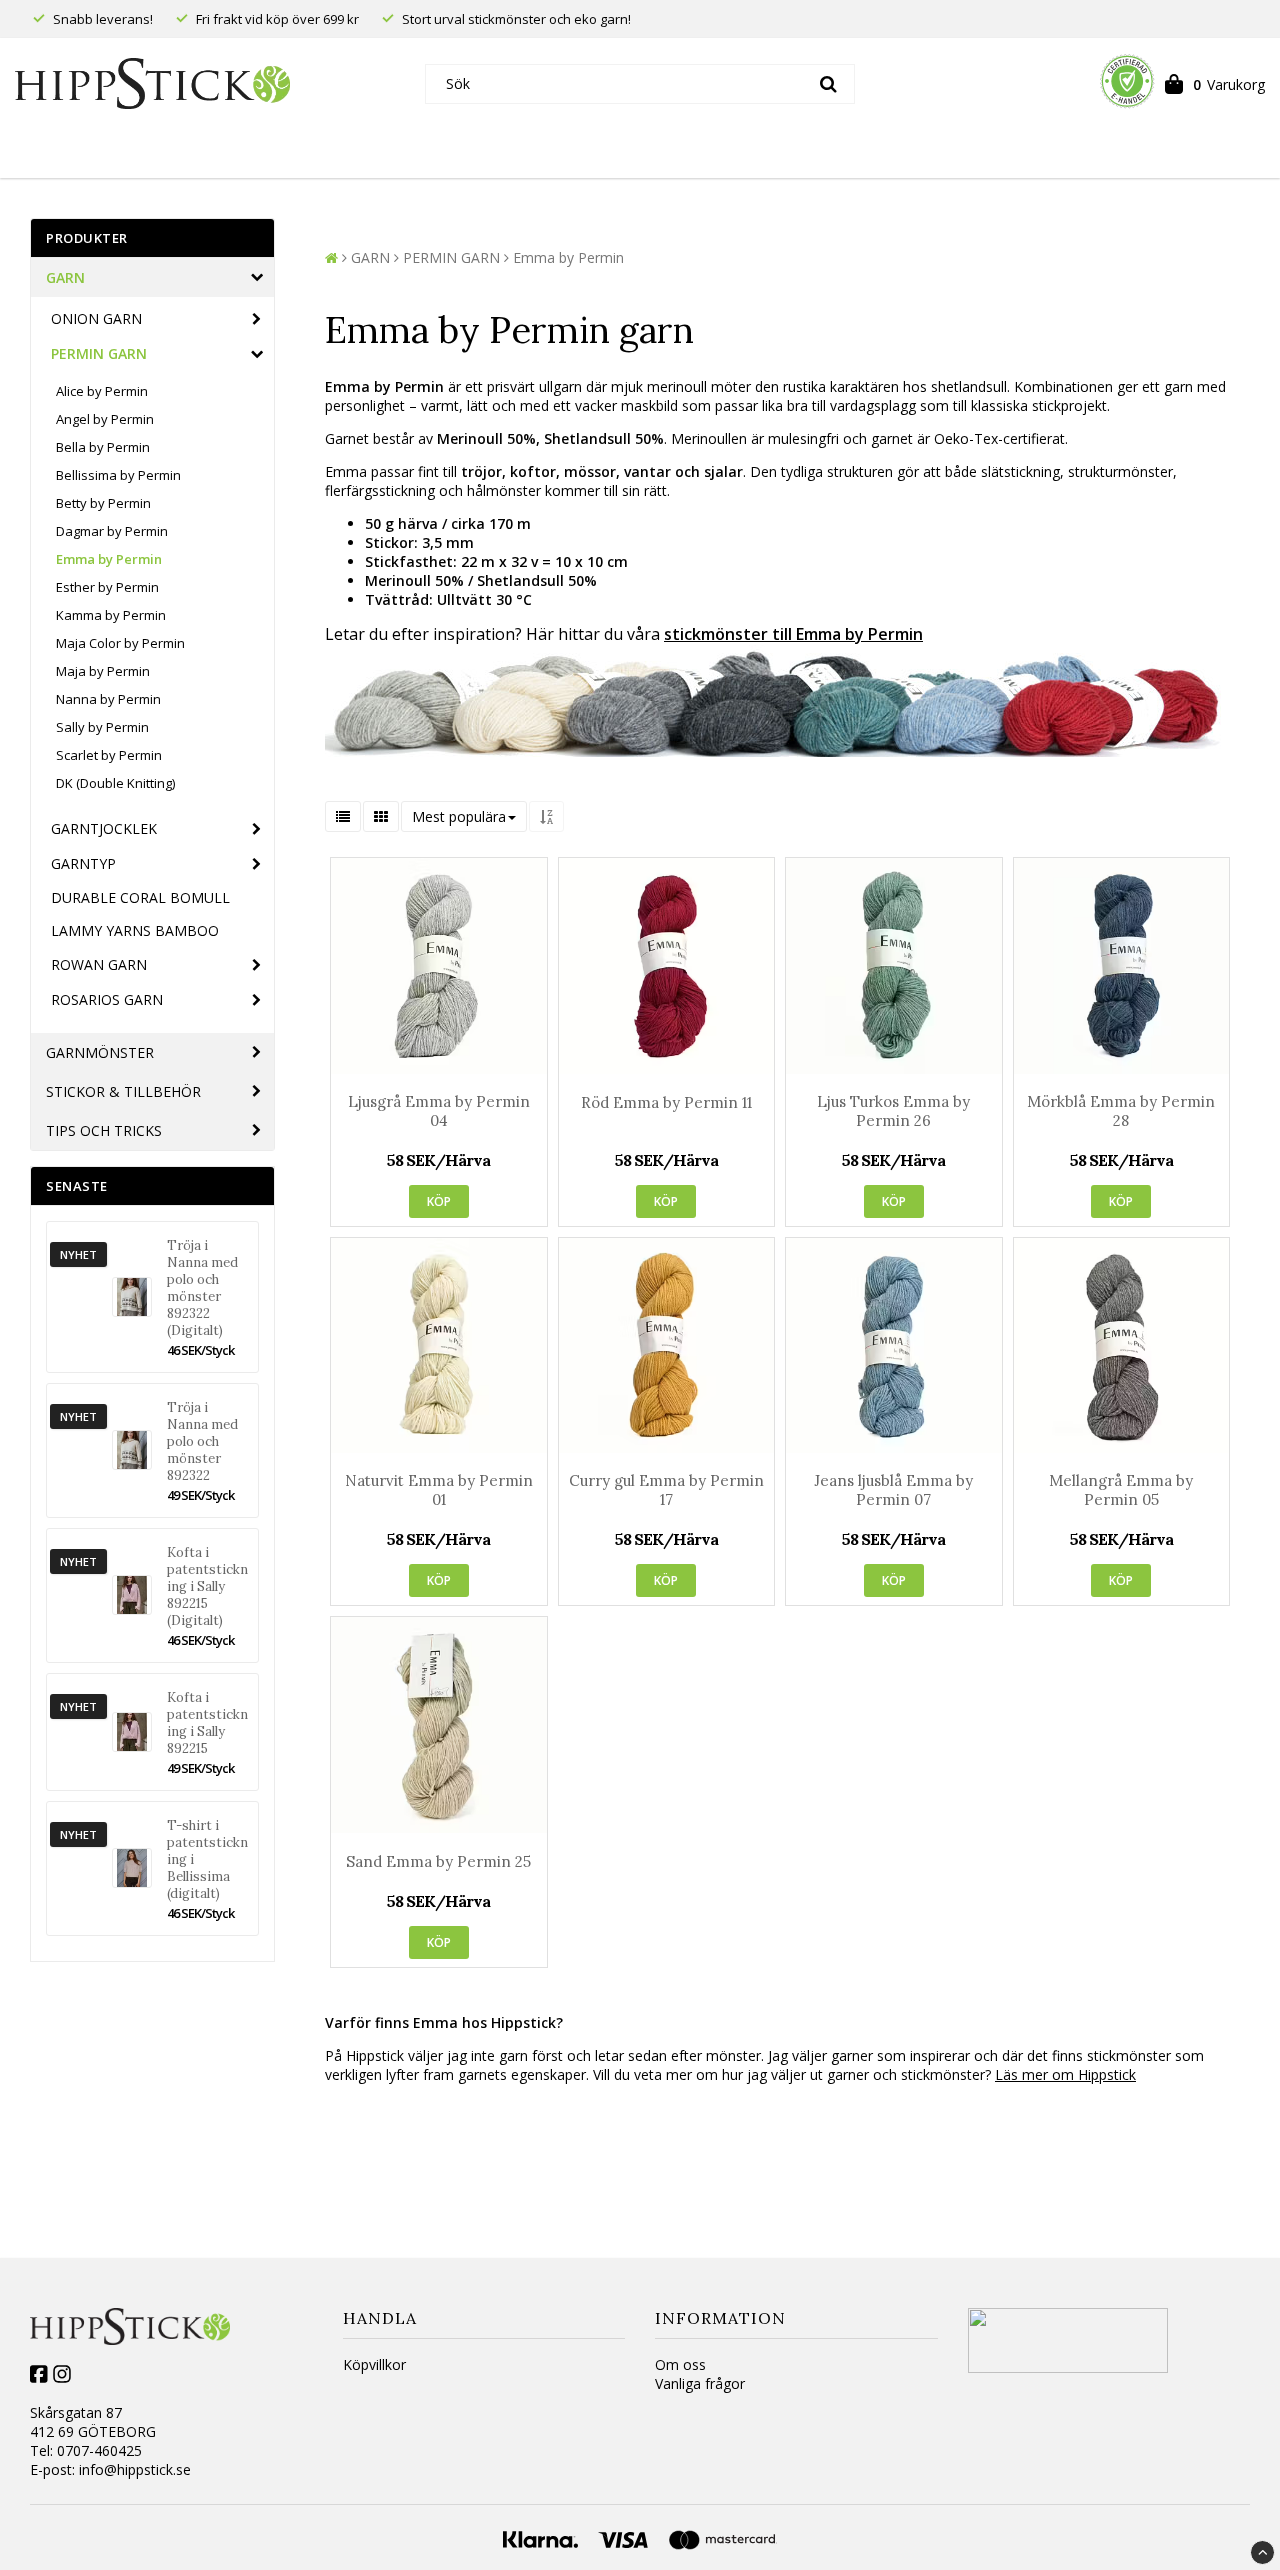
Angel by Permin (105, 419)
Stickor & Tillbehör (123, 1091)
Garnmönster (100, 1052)
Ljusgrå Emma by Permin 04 (439, 1111)
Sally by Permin (102, 727)
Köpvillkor (374, 2364)
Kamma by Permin (111, 615)
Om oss (680, 2364)
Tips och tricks (104, 1130)
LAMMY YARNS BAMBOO (135, 930)
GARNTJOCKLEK (104, 828)
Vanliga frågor (700, 2383)
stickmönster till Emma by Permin (793, 634)
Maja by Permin (103, 671)
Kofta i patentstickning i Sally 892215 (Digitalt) (207, 1586)
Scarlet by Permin (109, 755)
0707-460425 (99, 2450)
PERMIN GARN (99, 353)
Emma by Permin (109, 559)
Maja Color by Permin (120, 643)
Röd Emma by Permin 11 (666, 1102)
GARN (65, 277)
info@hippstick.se (135, 2469)
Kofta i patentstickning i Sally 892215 (207, 1723)
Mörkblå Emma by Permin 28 (1121, 1111)
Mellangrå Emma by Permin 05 (1121, 1490)
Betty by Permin (103, 503)
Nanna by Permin (108, 699)
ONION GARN (96, 318)
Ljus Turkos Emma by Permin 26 (893, 1111)
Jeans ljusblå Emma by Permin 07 (893, 1490)
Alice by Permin (102, 391)
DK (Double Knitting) (115, 783)
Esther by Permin (107, 587)
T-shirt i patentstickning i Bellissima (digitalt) (207, 1859)
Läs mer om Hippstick (1065, 2074)
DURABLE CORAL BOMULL (140, 897)
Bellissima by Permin (118, 475)
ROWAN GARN (99, 964)
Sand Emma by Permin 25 (438, 1861)
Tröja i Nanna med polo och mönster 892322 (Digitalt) (202, 1288)
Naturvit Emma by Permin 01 (439, 1490)
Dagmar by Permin (112, 531)
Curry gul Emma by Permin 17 (666, 1490)
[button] (1215, 83)
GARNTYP (83, 863)
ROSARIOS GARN (107, 999)
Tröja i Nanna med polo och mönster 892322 (202, 1441)
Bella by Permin (103, 447)
